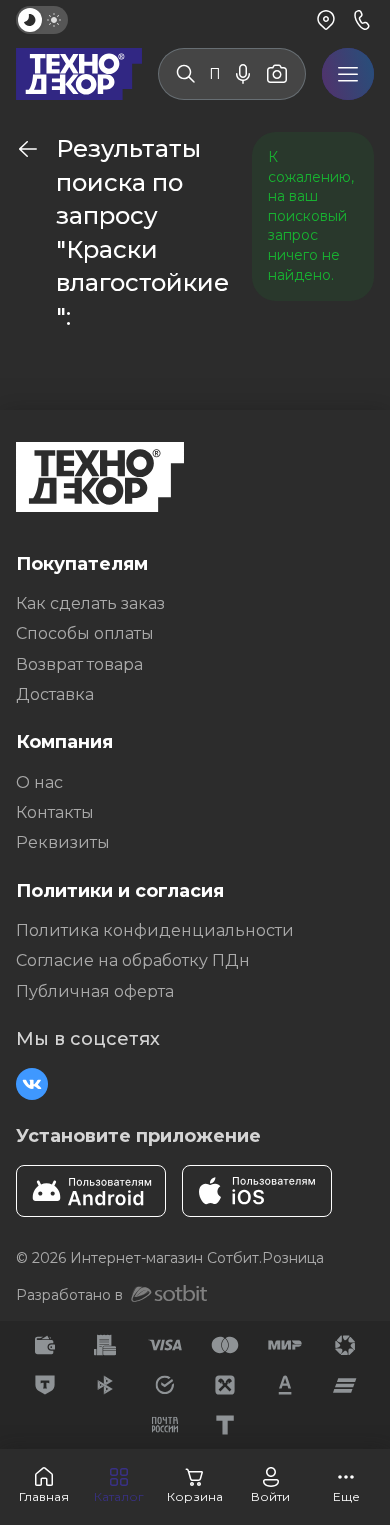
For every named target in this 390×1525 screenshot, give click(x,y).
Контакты (55, 812)
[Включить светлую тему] (42, 20)
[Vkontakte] (32, 1084)
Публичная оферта (95, 991)
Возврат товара (79, 664)
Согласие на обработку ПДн (133, 960)
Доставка (55, 694)
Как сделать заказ (90, 603)
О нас (39, 782)
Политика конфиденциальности (155, 930)
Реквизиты (63, 842)
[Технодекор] (79, 74)
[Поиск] (186, 74)
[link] (28, 149)
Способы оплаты (85, 633)
